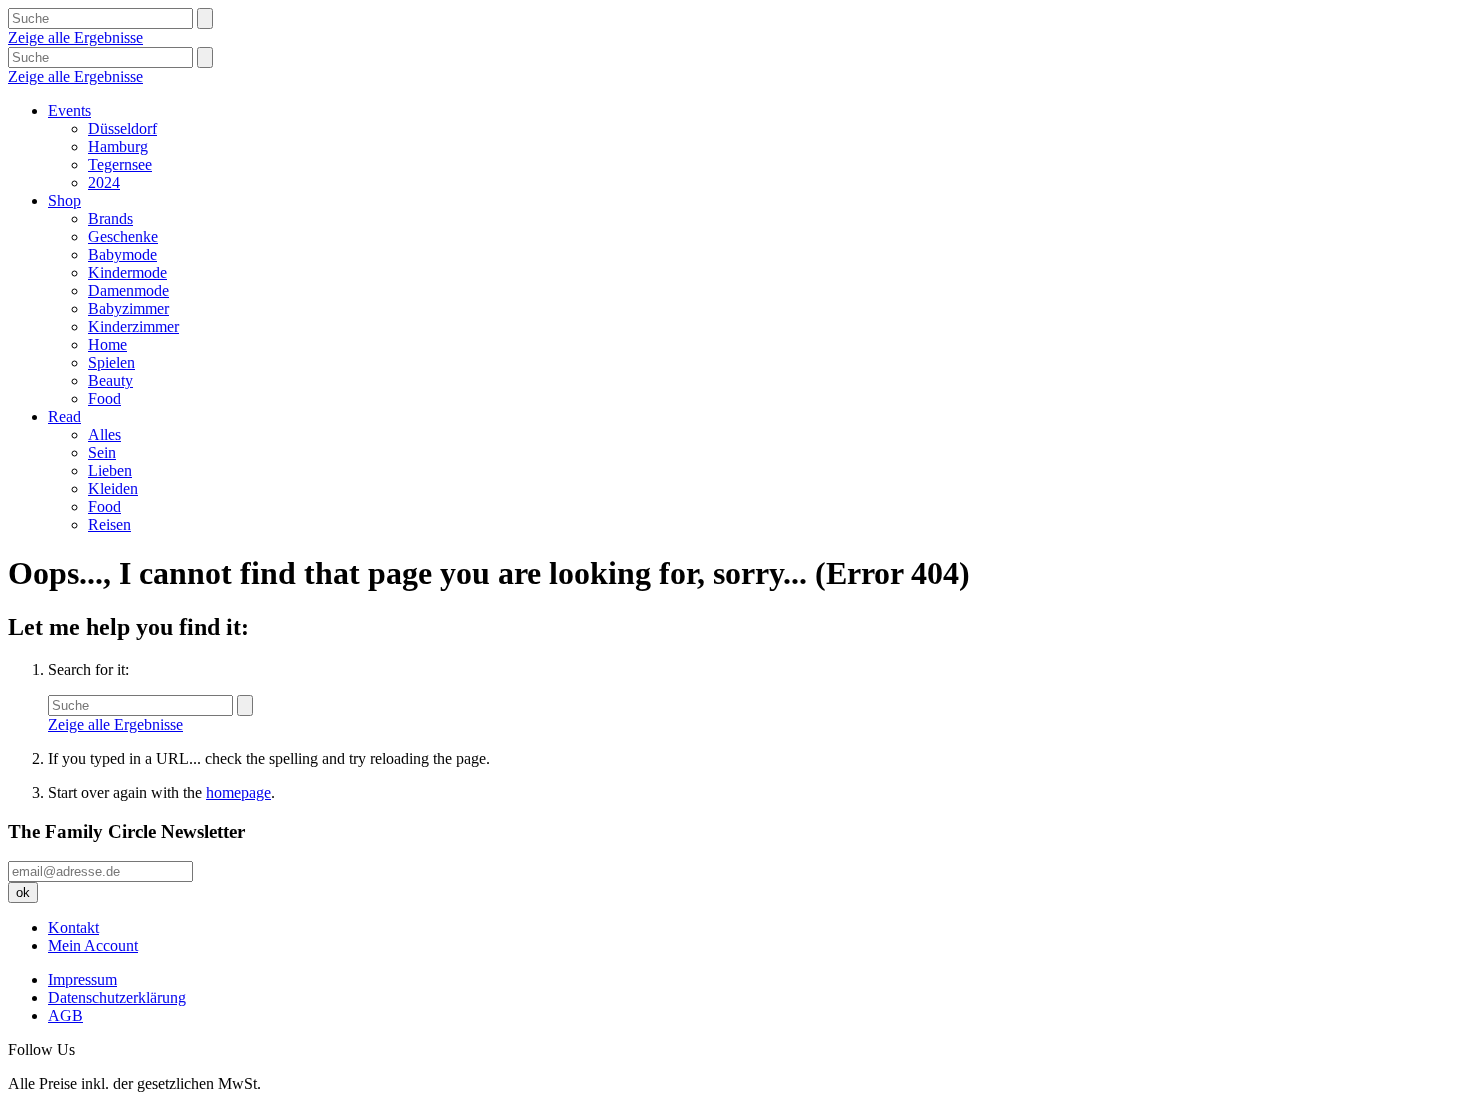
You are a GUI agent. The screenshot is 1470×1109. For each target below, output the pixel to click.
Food (104, 398)
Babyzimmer (128, 308)
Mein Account (93, 945)
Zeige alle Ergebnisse (75, 37)
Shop (64, 200)
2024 (104, 182)
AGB (65, 1015)
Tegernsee (120, 164)
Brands (110, 218)
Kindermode (127, 272)
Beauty (110, 380)
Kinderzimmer (133, 326)
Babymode (122, 254)
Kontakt (73, 927)
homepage (238, 792)
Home (107, 344)
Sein (102, 452)
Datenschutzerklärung (117, 997)
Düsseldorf (122, 128)
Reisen (109, 524)
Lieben (110, 470)
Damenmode (128, 290)
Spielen (111, 362)
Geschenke (123, 236)
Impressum (82, 979)
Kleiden (113, 488)
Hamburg (118, 146)
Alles (104, 434)
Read (64, 416)
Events (69, 110)
